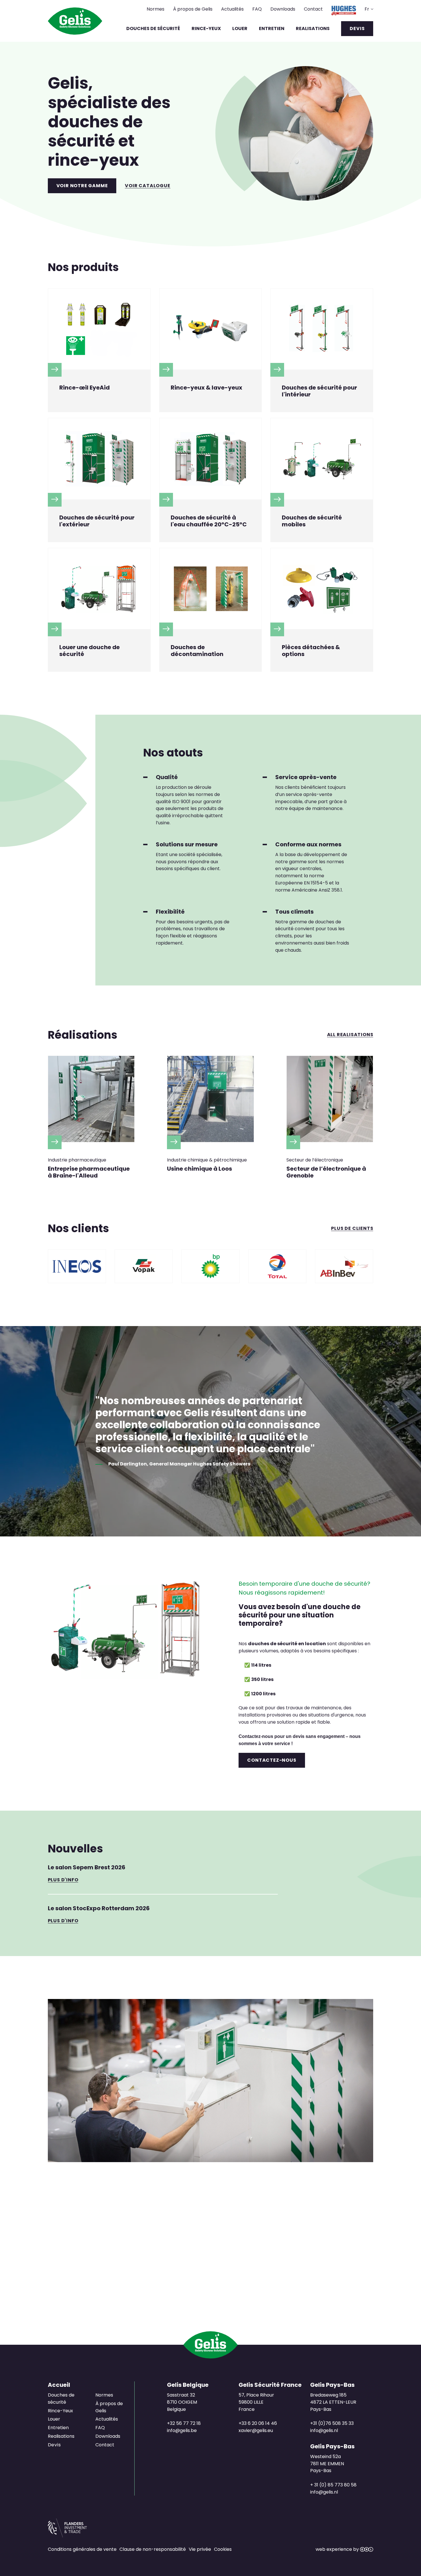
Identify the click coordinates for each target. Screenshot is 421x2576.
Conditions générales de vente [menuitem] (82, 2549)
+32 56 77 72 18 (184, 2423)
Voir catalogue (147, 186)
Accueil (59, 2385)
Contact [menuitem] (313, 9)
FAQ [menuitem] (257, 9)
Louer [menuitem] (240, 28)
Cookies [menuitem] (223, 2549)
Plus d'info (63, 1880)
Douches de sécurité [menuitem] (153, 28)
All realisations (350, 1035)
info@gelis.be (182, 2430)
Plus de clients (352, 1229)
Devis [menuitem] (357, 28)
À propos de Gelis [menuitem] (193, 9)
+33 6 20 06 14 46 (258, 2423)
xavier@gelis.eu (256, 2430)
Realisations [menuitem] (313, 28)
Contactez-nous (272, 1760)
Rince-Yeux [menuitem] (206, 28)
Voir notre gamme (82, 186)
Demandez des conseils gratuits (210, 2269)
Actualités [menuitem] (232, 9)
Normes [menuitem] (156, 9)
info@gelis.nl (324, 2430)
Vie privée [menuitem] (200, 2549)
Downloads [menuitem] (283, 9)
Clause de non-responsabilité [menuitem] (153, 2549)
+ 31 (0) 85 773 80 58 (333, 2485)
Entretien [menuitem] (272, 28)
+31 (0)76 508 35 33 (332, 2423)
